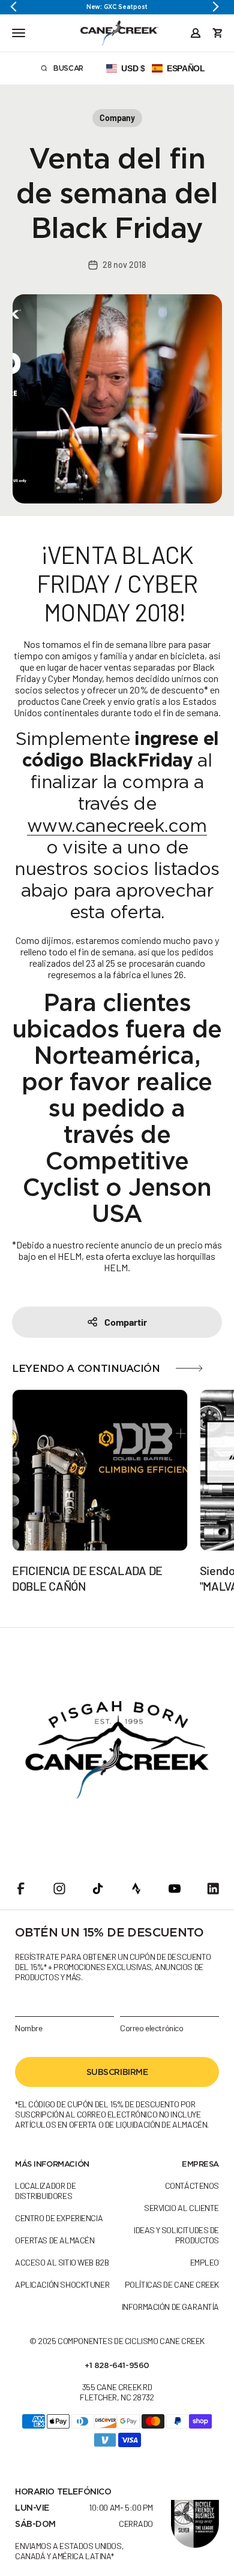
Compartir (126, 1322)
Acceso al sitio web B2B (62, 2262)
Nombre (28, 2028)
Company (117, 118)
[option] (117, 7)
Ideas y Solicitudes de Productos (176, 2235)
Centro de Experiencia (59, 2218)
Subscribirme (117, 2072)
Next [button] (216, 7)
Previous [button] (18, 7)
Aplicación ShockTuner (62, 2284)
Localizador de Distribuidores (45, 2191)
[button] (155, 68)
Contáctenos (192, 2186)
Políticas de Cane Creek (172, 2284)
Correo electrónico (151, 2028)
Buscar (77, 70)
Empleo (205, 2262)
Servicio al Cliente (181, 2208)
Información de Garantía (170, 2307)
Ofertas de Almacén (55, 2240)
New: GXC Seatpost (117, 7)
